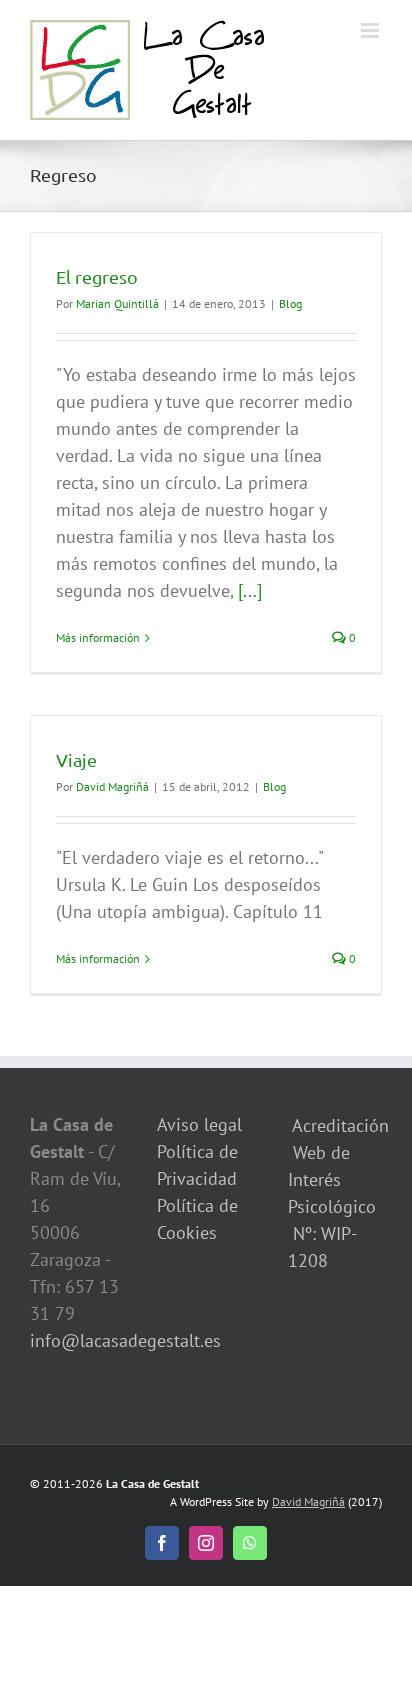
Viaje (76, 759)
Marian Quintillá (117, 303)
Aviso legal (199, 1124)
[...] (250, 590)
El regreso (97, 276)
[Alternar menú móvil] (371, 30)
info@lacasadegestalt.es (125, 1340)
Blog (290, 303)
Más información (98, 637)
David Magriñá (112, 786)
